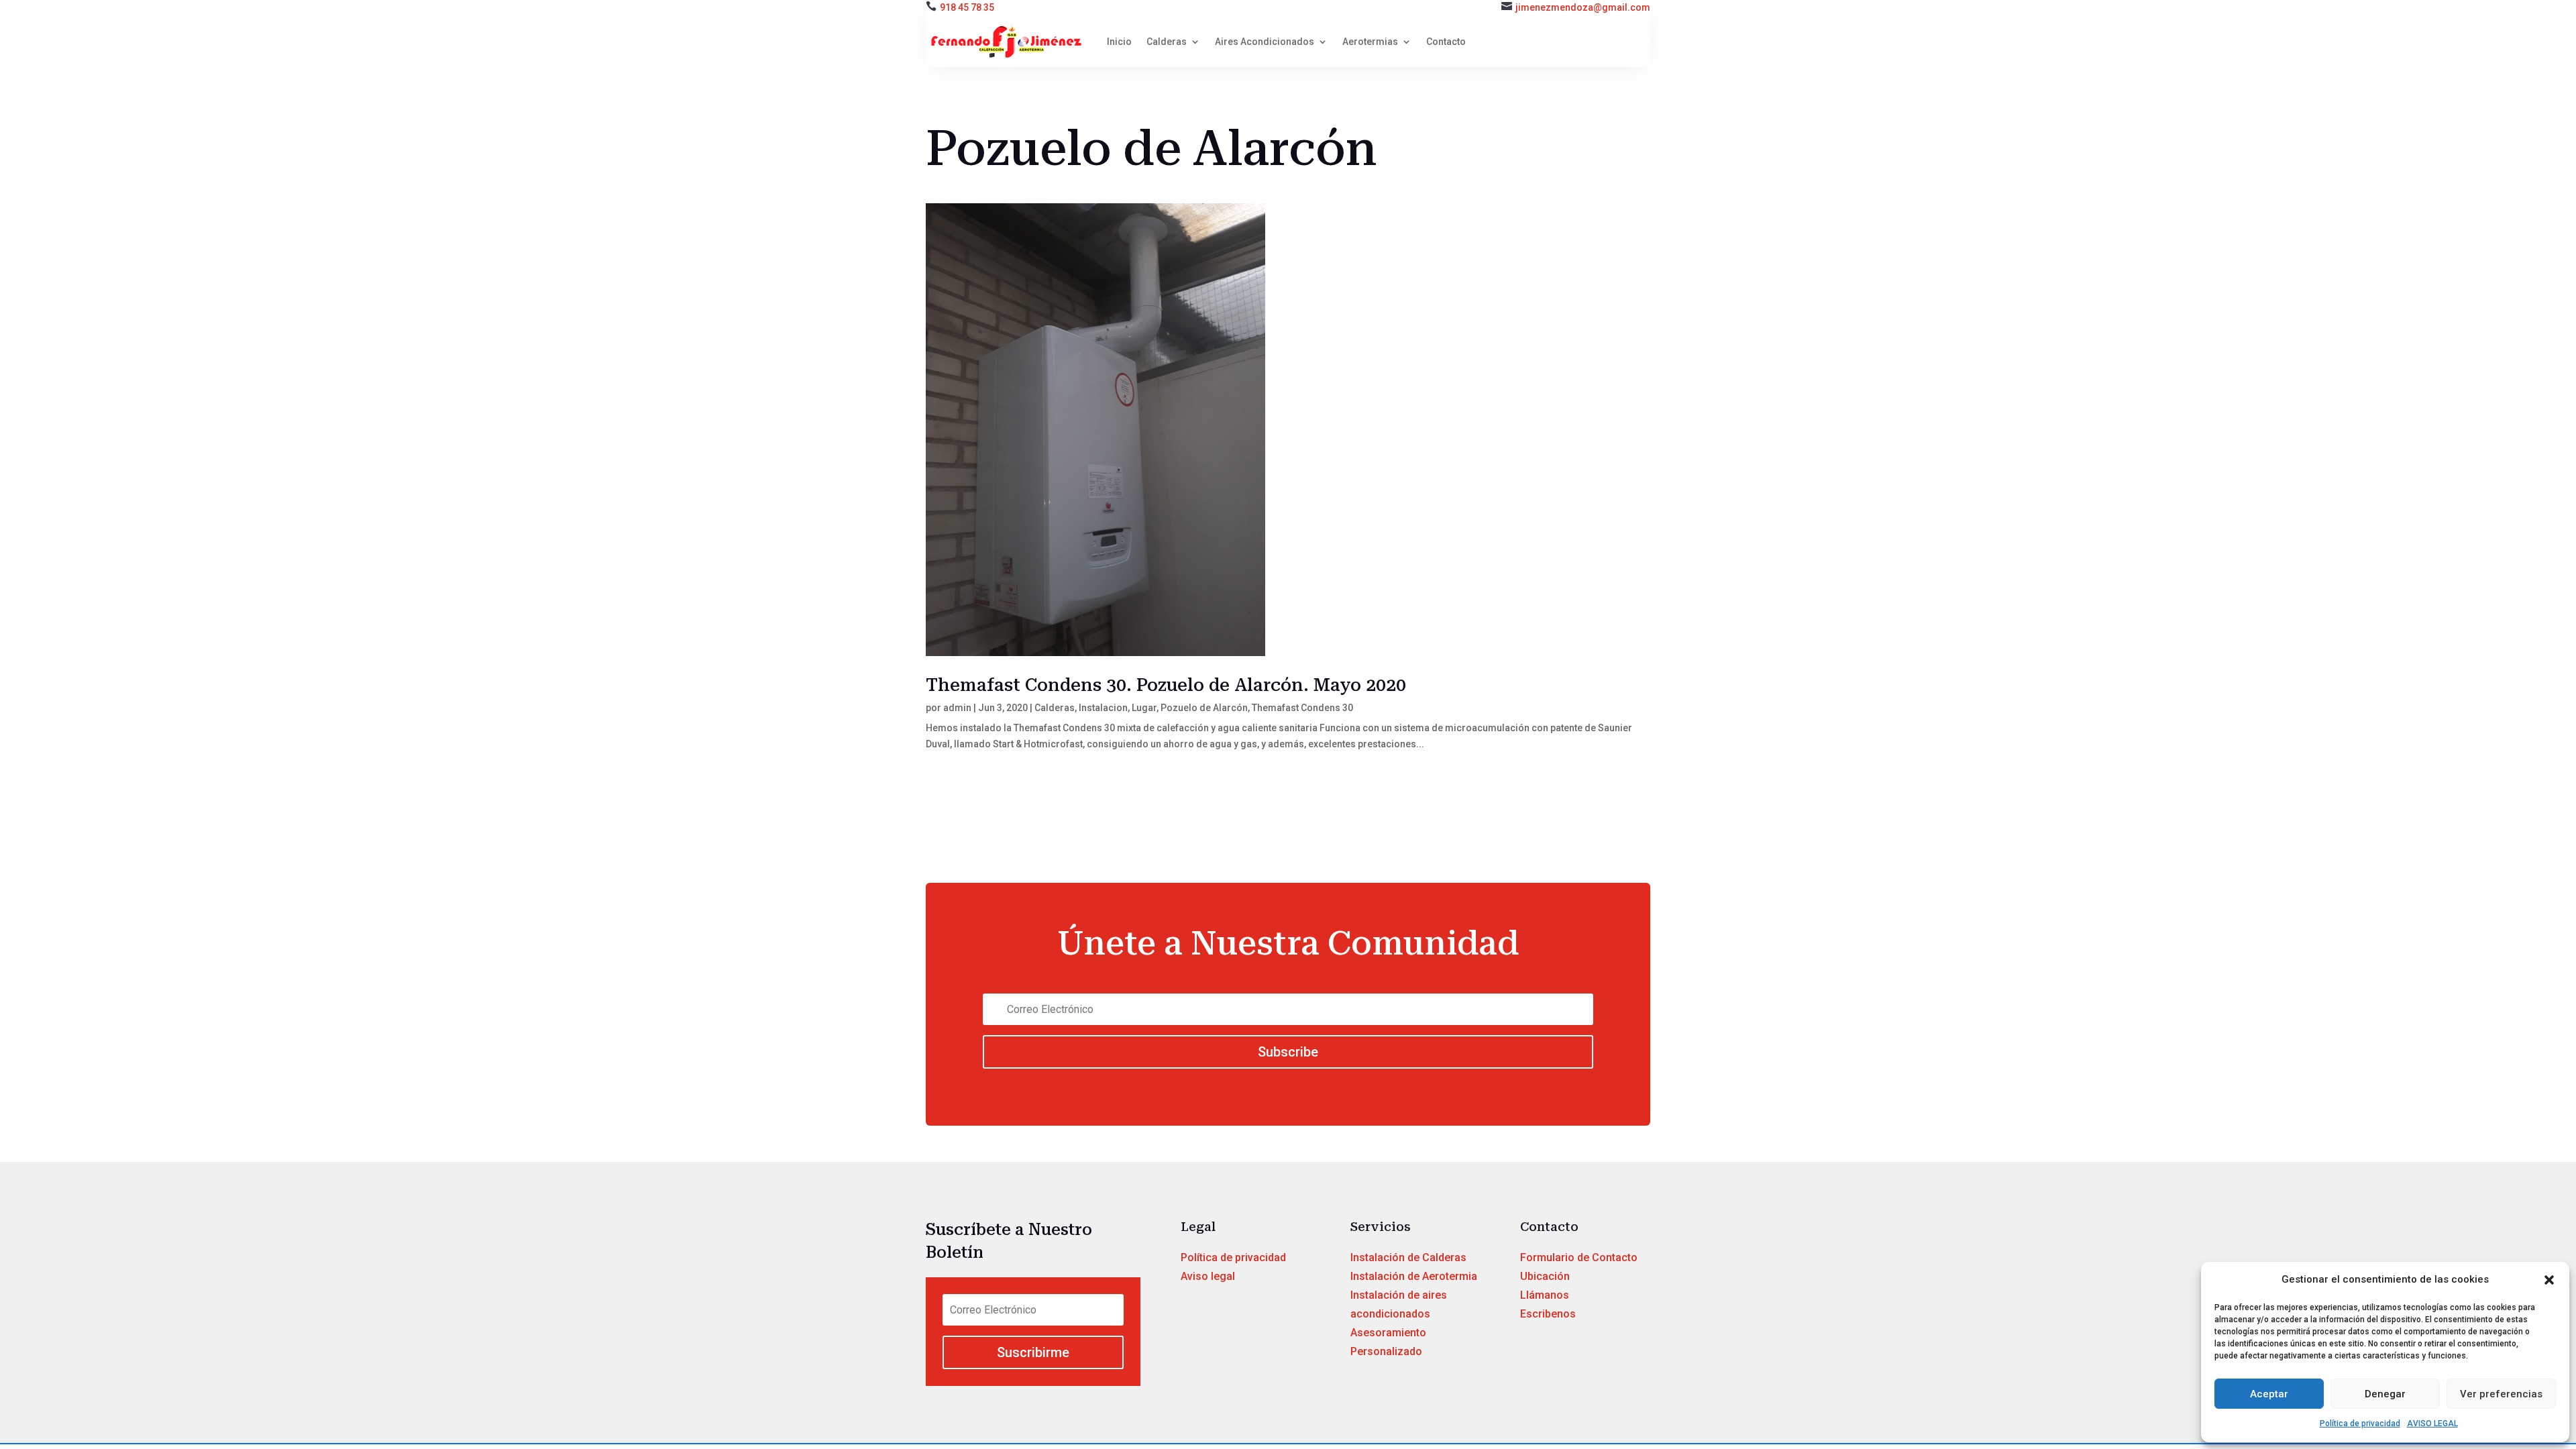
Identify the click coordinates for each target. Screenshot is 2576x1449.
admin (957, 708)
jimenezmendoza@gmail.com (1583, 7)
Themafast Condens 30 (1302, 708)
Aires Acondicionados (1265, 42)
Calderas (1167, 42)
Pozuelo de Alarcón (1204, 708)
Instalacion (1103, 708)
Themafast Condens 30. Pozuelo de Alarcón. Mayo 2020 (1166, 685)
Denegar (2385, 1394)
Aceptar (2269, 1394)
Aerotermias (1370, 42)
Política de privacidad (2360, 1424)
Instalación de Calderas (1408, 1257)
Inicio (1119, 42)
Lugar (1144, 708)
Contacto (1446, 42)
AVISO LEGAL (2432, 1424)
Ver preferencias (2501, 1394)
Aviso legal (1208, 1276)
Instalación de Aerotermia (1414, 1276)
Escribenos (1548, 1314)
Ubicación (1545, 1276)
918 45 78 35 (967, 7)
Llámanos (1545, 1295)
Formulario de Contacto (1579, 1257)
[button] (2549, 1280)
